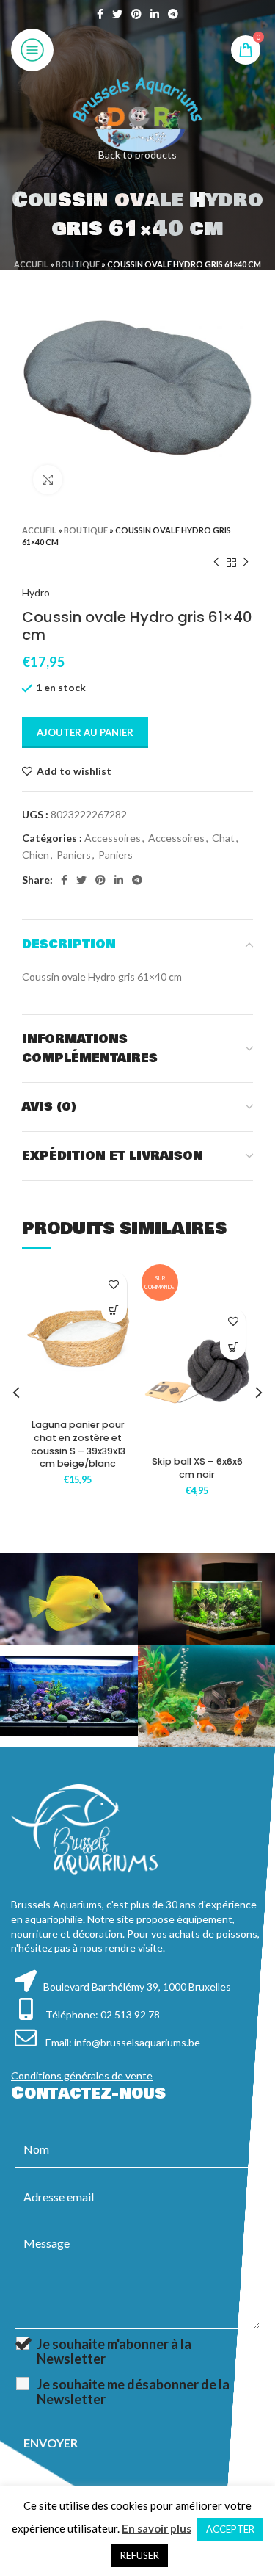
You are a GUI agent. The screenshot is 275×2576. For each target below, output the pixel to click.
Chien (36, 855)
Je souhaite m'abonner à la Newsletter (114, 2351)
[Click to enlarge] (48, 480)
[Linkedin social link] (155, 14)
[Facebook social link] (100, 14)
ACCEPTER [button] (230, 2529)
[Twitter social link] (117, 14)
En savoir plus (157, 2528)
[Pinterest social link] (136, 14)
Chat (223, 838)
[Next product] (246, 563)
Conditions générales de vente (82, 2075)
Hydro (36, 592)
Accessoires (113, 838)
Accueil (31, 264)
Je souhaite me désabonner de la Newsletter (133, 2392)
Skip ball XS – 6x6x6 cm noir (197, 1468)
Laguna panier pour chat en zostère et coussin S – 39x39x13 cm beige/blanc (78, 1444)
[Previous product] (216, 563)
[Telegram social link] (173, 14)
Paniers (74, 855)
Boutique (78, 264)
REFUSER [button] (140, 2555)
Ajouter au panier (85, 732)
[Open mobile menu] (32, 50)
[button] (114, 1310)
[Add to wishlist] (114, 1284)
